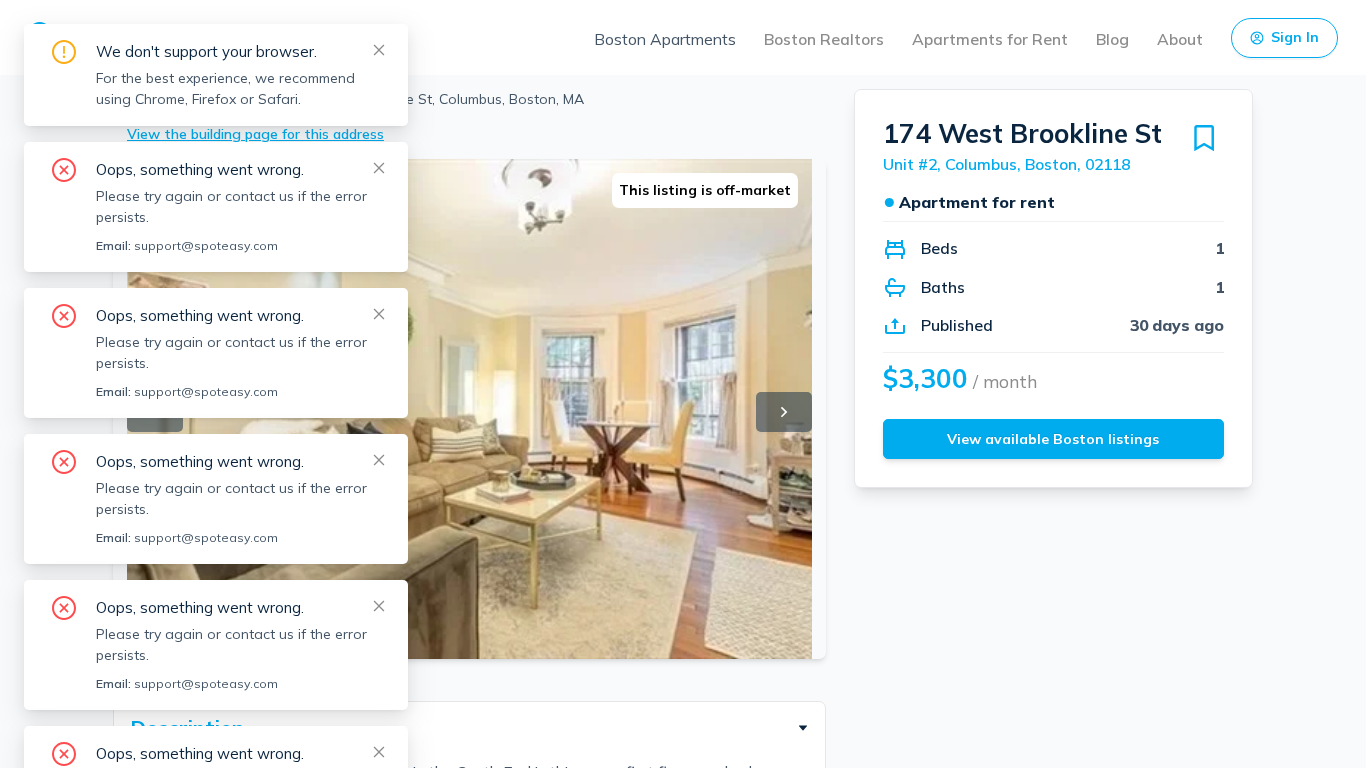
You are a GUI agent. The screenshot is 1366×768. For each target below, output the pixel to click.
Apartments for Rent (990, 39)
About (1180, 39)
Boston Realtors (824, 39)
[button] (469, 728)
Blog (1112, 39)
